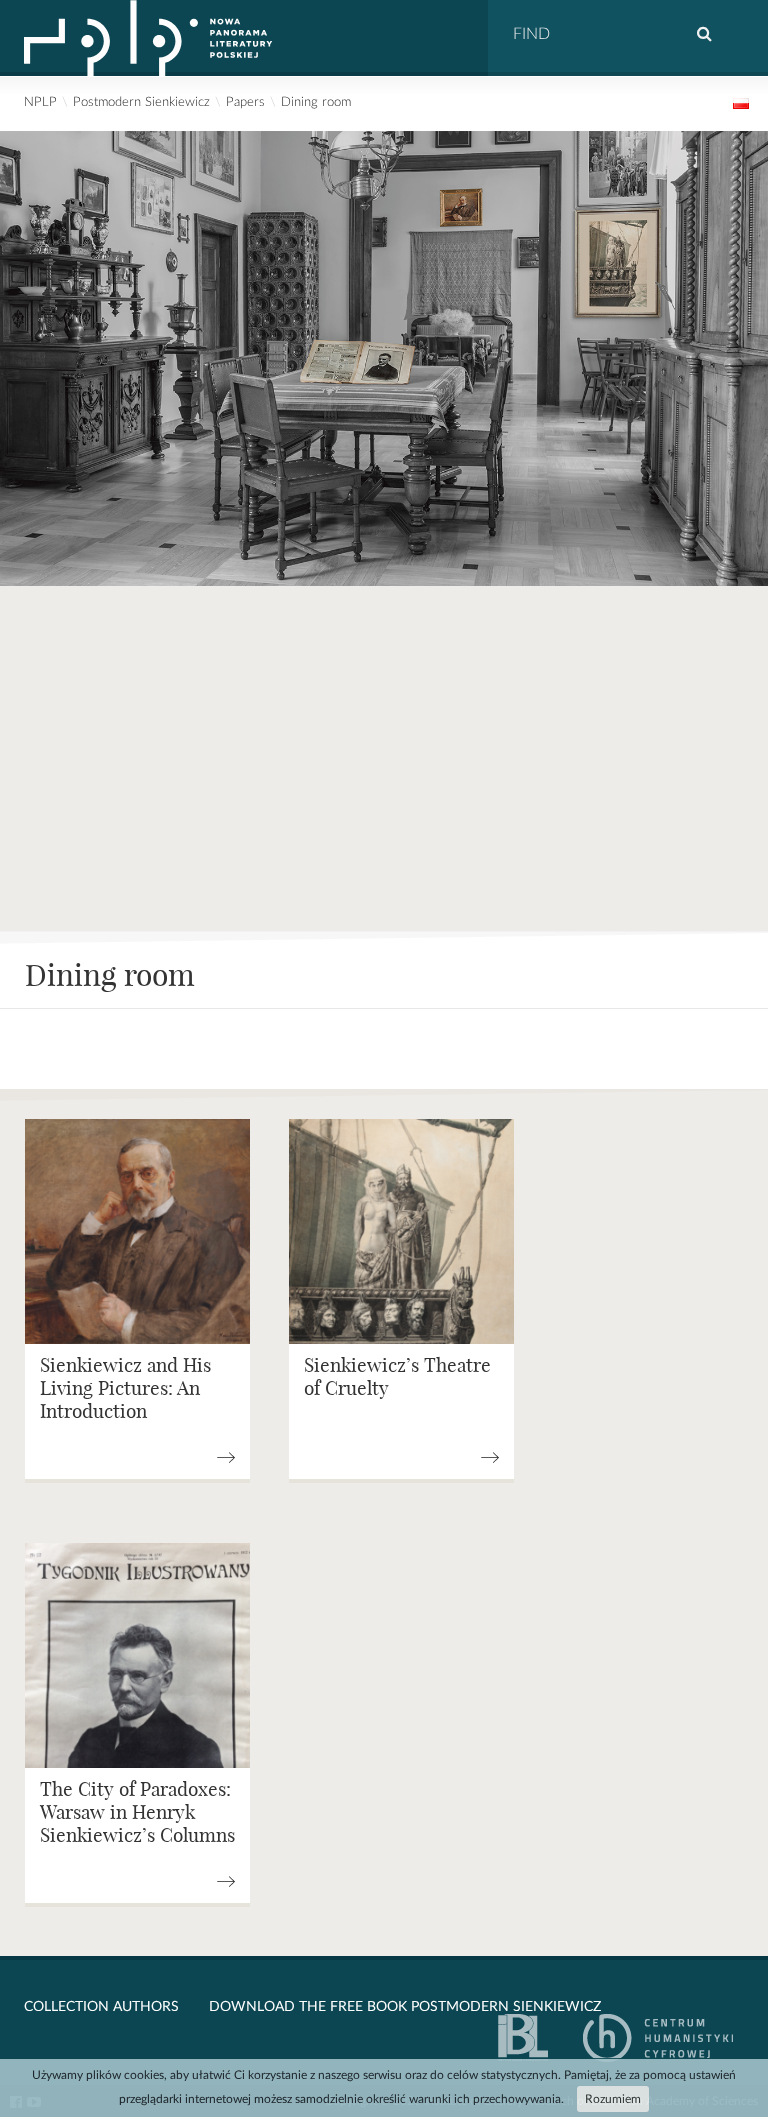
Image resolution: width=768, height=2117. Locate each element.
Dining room (316, 102)
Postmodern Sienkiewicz (141, 102)
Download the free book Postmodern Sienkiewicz (405, 2007)
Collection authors (101, 2007)
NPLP (40, 102)
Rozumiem (613, 2099)
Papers (245, 102)
